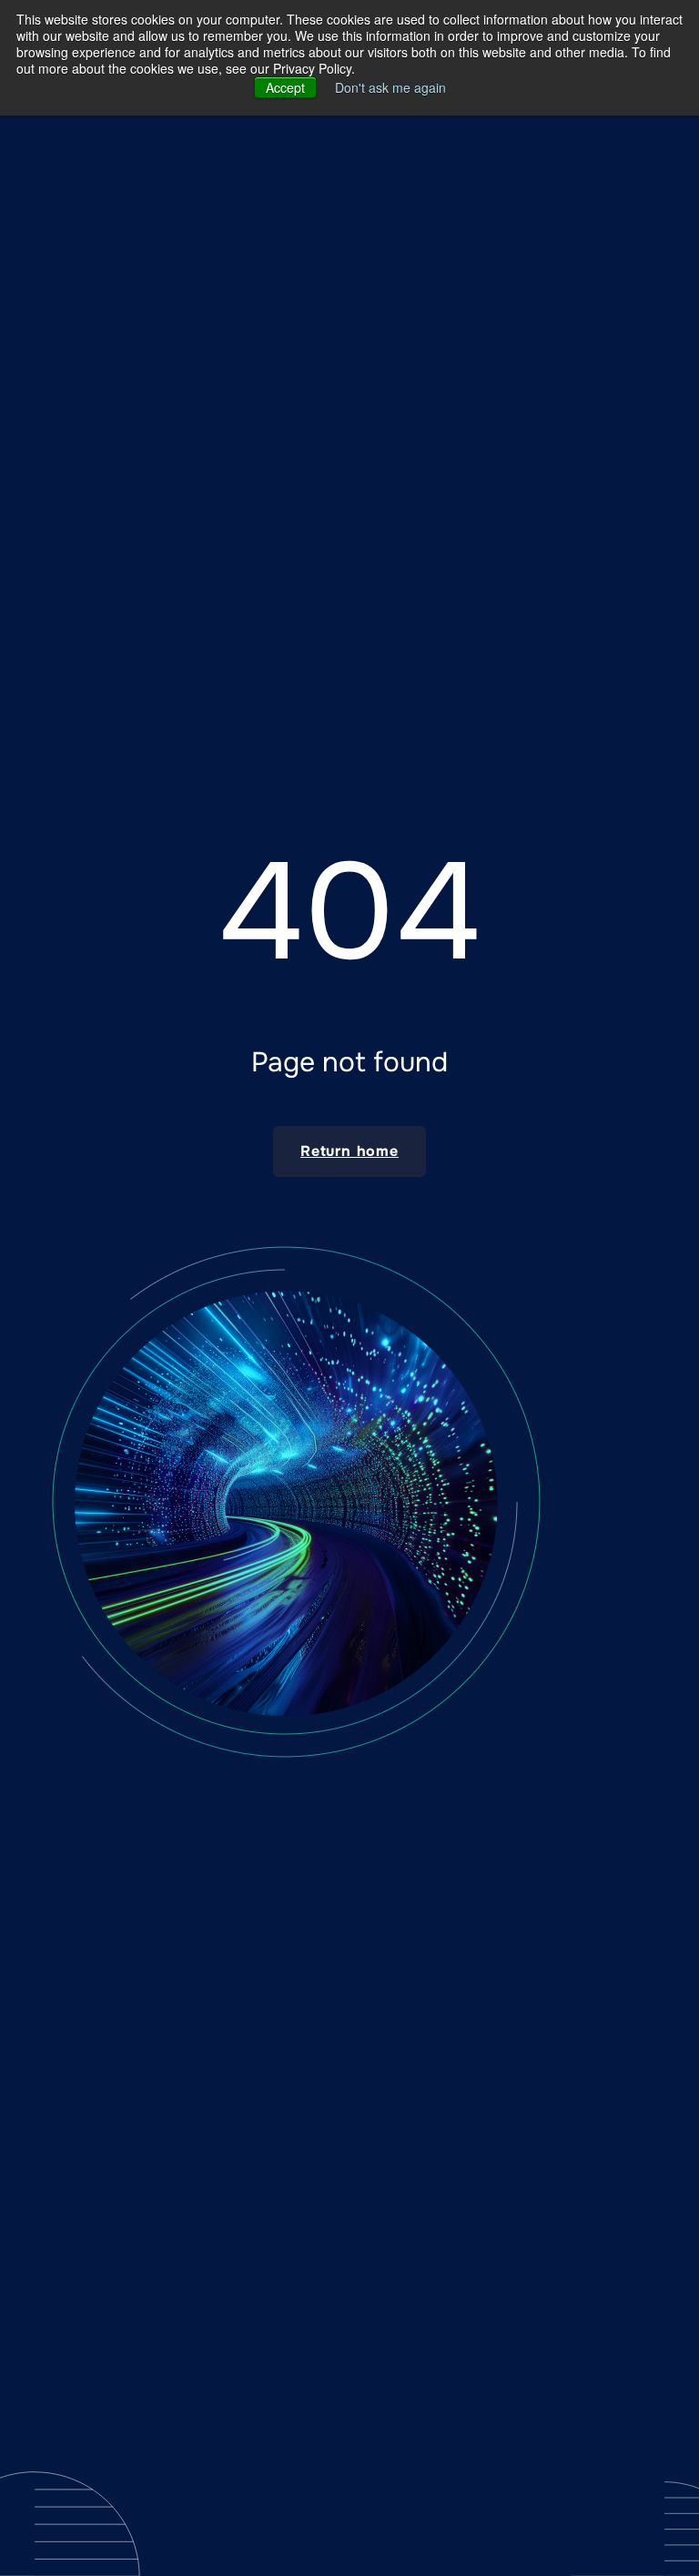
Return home (349, 1151)
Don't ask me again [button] (390, 87)
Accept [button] (285, 87)
